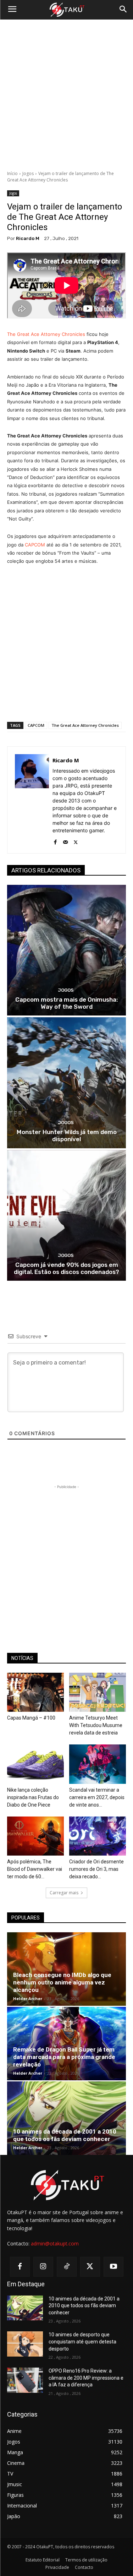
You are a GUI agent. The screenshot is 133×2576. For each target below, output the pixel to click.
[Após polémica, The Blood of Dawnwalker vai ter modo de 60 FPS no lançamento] (35, 1836)
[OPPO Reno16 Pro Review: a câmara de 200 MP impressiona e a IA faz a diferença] (25, 2380)
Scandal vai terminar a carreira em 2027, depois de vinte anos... (97, 1797)
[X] (76, 841)
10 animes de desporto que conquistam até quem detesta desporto (82, 2341)
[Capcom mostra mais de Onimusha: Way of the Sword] (66, 950)
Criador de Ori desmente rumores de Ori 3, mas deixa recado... (96, 1869)
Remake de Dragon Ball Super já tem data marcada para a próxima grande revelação (64, 2057)
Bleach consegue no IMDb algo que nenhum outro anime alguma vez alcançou (62, 1982)
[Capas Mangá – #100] (35, 1692)
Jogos (28, 173)
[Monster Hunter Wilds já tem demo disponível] (66, 1083)
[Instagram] (43, 2267)
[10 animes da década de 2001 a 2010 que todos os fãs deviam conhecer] (66, 2118)
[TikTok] (67, 2267)
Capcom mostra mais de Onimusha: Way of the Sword (66, 1003)
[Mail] (65, 841)
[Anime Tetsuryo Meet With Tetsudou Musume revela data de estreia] (98, 1692)
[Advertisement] (66, 95)
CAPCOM (35, 545)
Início (12, 173)
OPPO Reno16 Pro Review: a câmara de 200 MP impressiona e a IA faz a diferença (86, 2378)
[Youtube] (113, 2267)
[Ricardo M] (32, 800)
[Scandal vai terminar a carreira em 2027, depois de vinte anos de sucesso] (98, 1764)
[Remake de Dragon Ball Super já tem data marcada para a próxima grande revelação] (66, 2044)
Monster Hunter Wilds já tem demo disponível (67, 1135)
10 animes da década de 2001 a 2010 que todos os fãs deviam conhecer (65, 2135)
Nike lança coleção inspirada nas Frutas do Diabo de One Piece (33, 1797)
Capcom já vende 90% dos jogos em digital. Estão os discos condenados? (66, 1268)
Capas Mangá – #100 (31, 1718)
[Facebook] (55, 841)
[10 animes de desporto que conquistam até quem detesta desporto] (25, 2344)
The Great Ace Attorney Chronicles (46, 334)
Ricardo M (28, 238)
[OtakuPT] (66, 10)
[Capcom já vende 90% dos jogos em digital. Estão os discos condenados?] (66, 1216)
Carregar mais (64, 1893)
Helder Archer (28, 1998)
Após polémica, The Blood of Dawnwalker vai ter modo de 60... (35, 1869)
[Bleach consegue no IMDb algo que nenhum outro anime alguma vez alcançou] (66, 1969)
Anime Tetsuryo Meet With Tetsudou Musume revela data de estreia (96, 1725)
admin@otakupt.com (55, 2243)
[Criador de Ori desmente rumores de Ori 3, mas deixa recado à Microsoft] (98, 1836)
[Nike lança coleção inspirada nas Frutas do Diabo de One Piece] (35, 1764)
